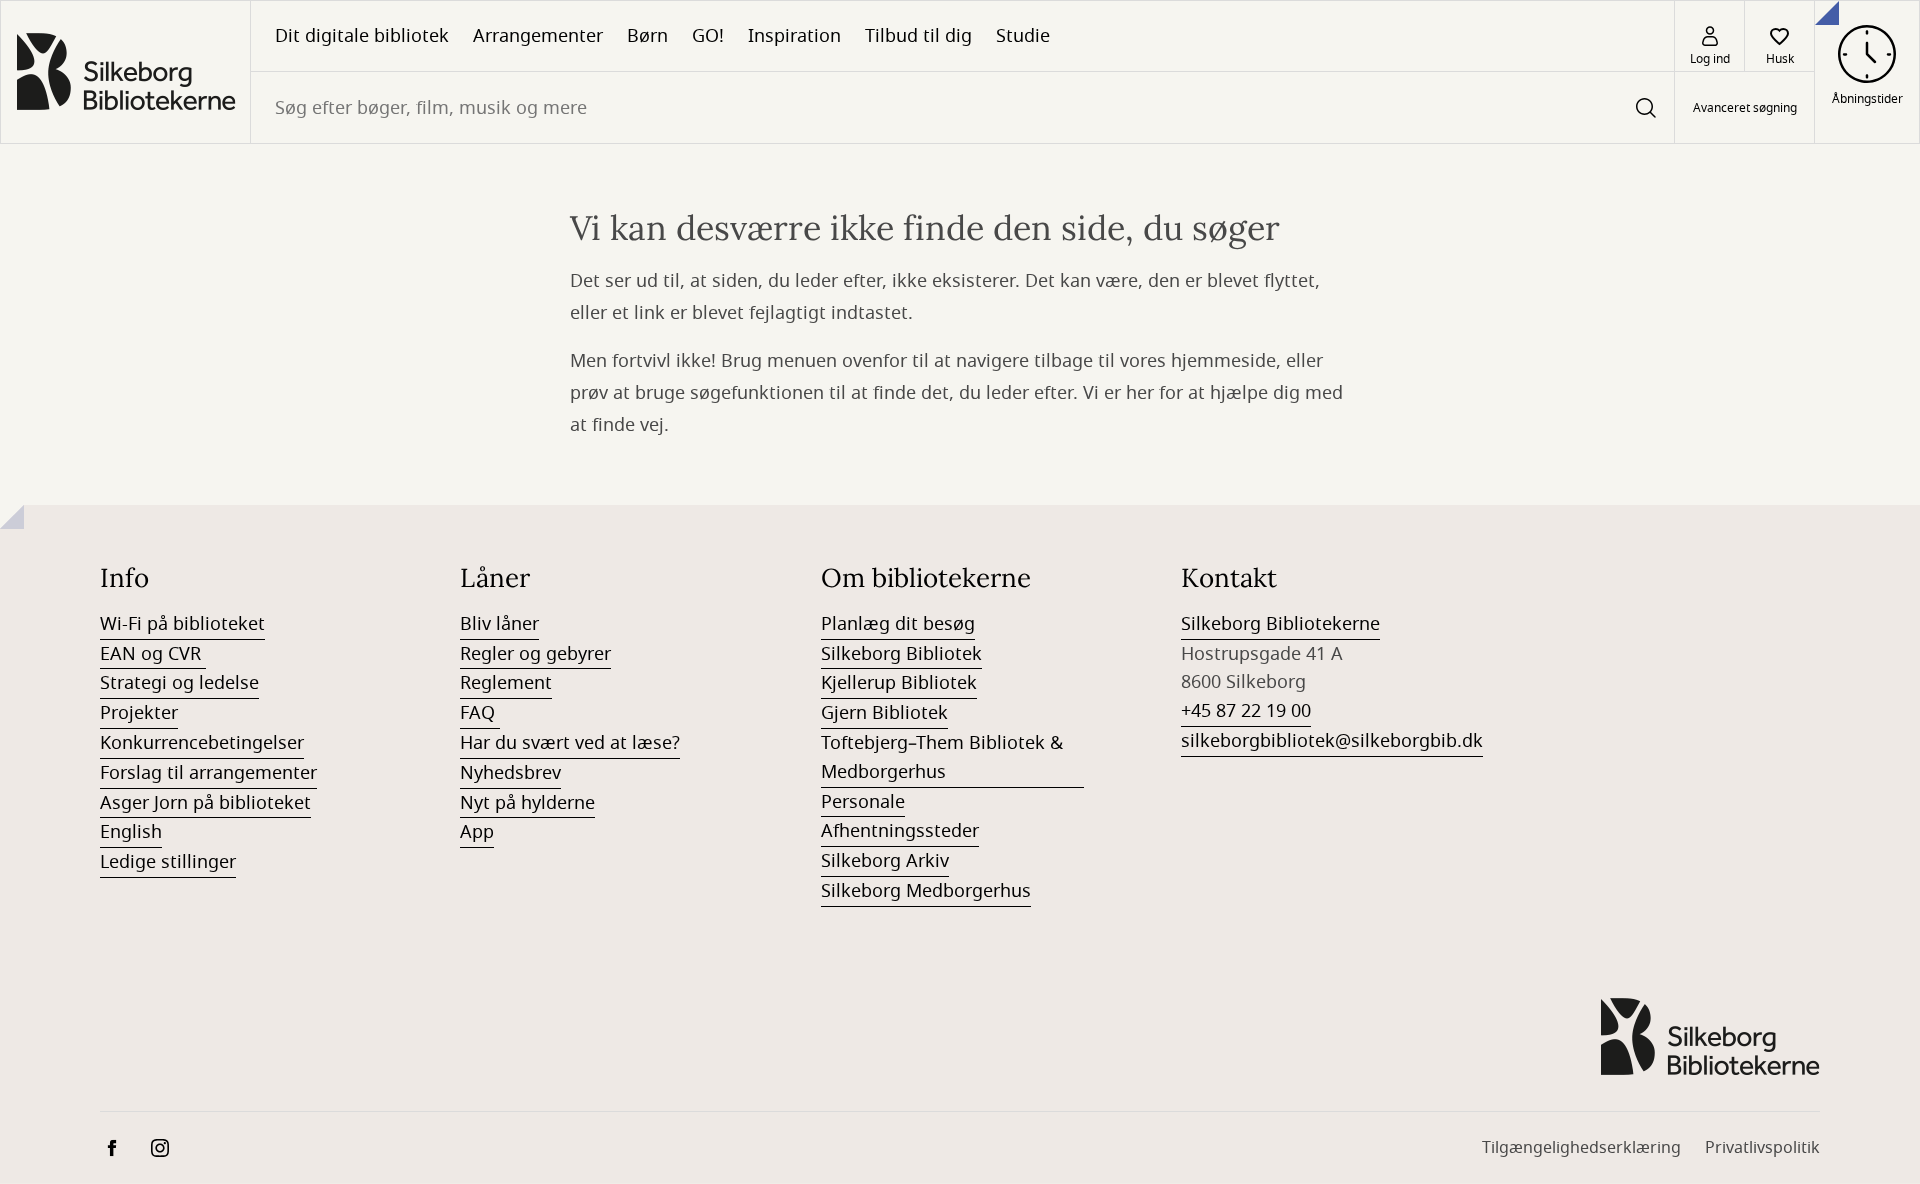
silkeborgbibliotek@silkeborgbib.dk (1332, 741)
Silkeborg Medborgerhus (926, 891)
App (477, 832)
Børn (647, 36)
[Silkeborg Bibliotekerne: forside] (125, 72)
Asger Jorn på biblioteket (205, 803)
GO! (708, 36)
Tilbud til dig (918, 36)
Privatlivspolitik (1762, 1148)
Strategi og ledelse (179, 683)
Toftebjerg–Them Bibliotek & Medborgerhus (942, 757)
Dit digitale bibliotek (362, 36)
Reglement (506, 683)
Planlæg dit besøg (898, 624)
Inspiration (794, 36)
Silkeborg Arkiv (885, 861)
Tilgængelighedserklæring (1581, 1148)
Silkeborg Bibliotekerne (1280, 624)
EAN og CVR (153, 654)
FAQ (480, 713)
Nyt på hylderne (527, 803)
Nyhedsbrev (510, 773)
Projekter (139, 713)
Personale (863, 802)
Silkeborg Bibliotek (901, 654)
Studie (1023, 36)
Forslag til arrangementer (208, 773)
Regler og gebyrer (535, 654)
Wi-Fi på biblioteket (182, 624)
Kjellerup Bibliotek (899, 683)
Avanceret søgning (1745, 108)
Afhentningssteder (900, 831)
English (131, 832)
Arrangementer (538, 36)
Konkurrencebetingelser (202, 743)
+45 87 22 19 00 (1246, 711)
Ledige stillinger (168, 862)
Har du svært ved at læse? (570, 743)
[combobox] (962, 107)
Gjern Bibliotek (884, 713)
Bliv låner (499, 624)
